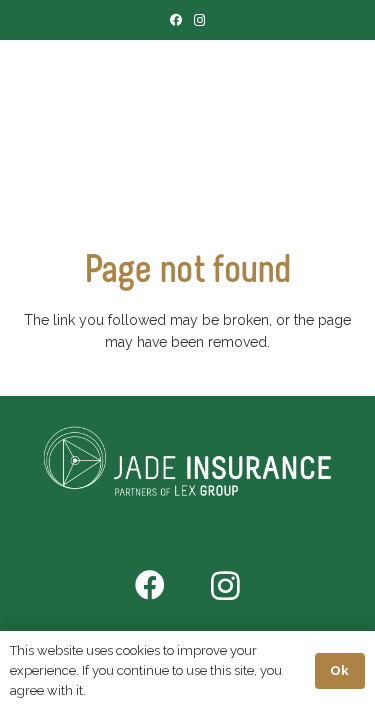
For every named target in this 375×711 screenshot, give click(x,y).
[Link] (164, 185)
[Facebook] (176, 20)
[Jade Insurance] (187, 100)
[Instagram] (200, 20)
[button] (205, 185)
